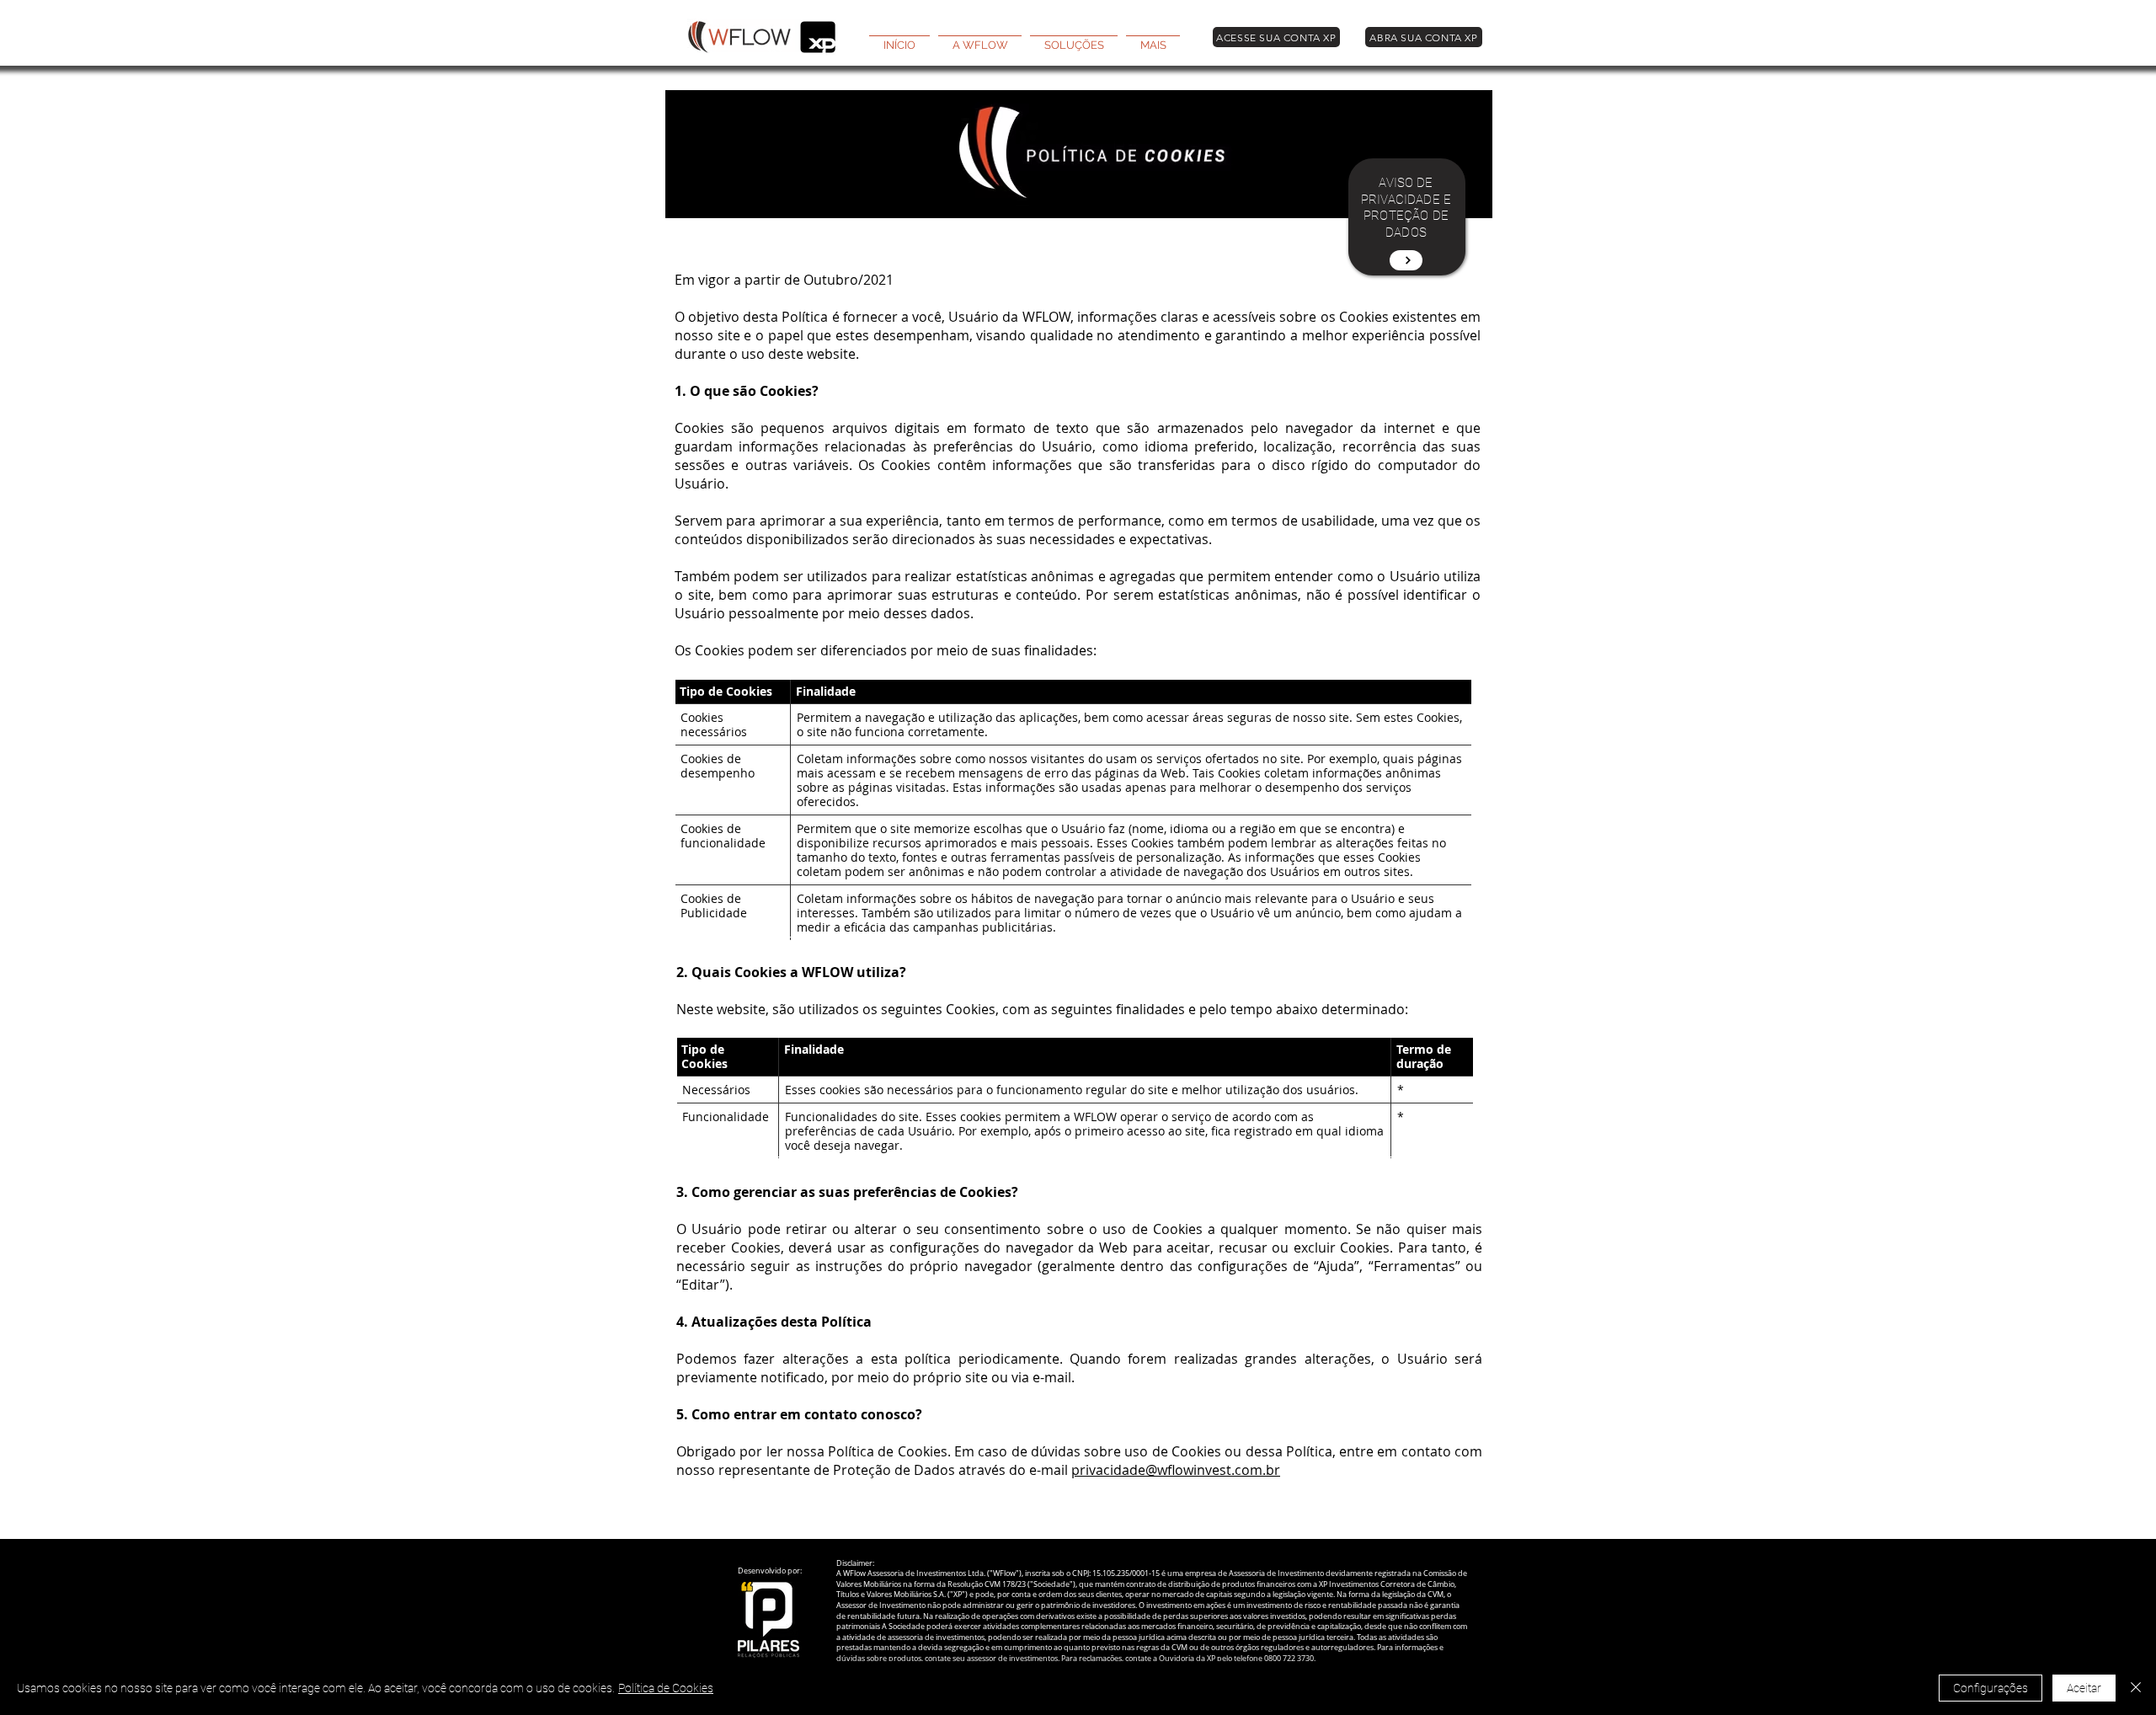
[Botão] (1406, 260)
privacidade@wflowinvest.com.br (1176, 1470)
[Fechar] (2136, 1688)
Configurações (1991, 1688)
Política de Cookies (666, 1688)
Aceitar (2084, 1688)
